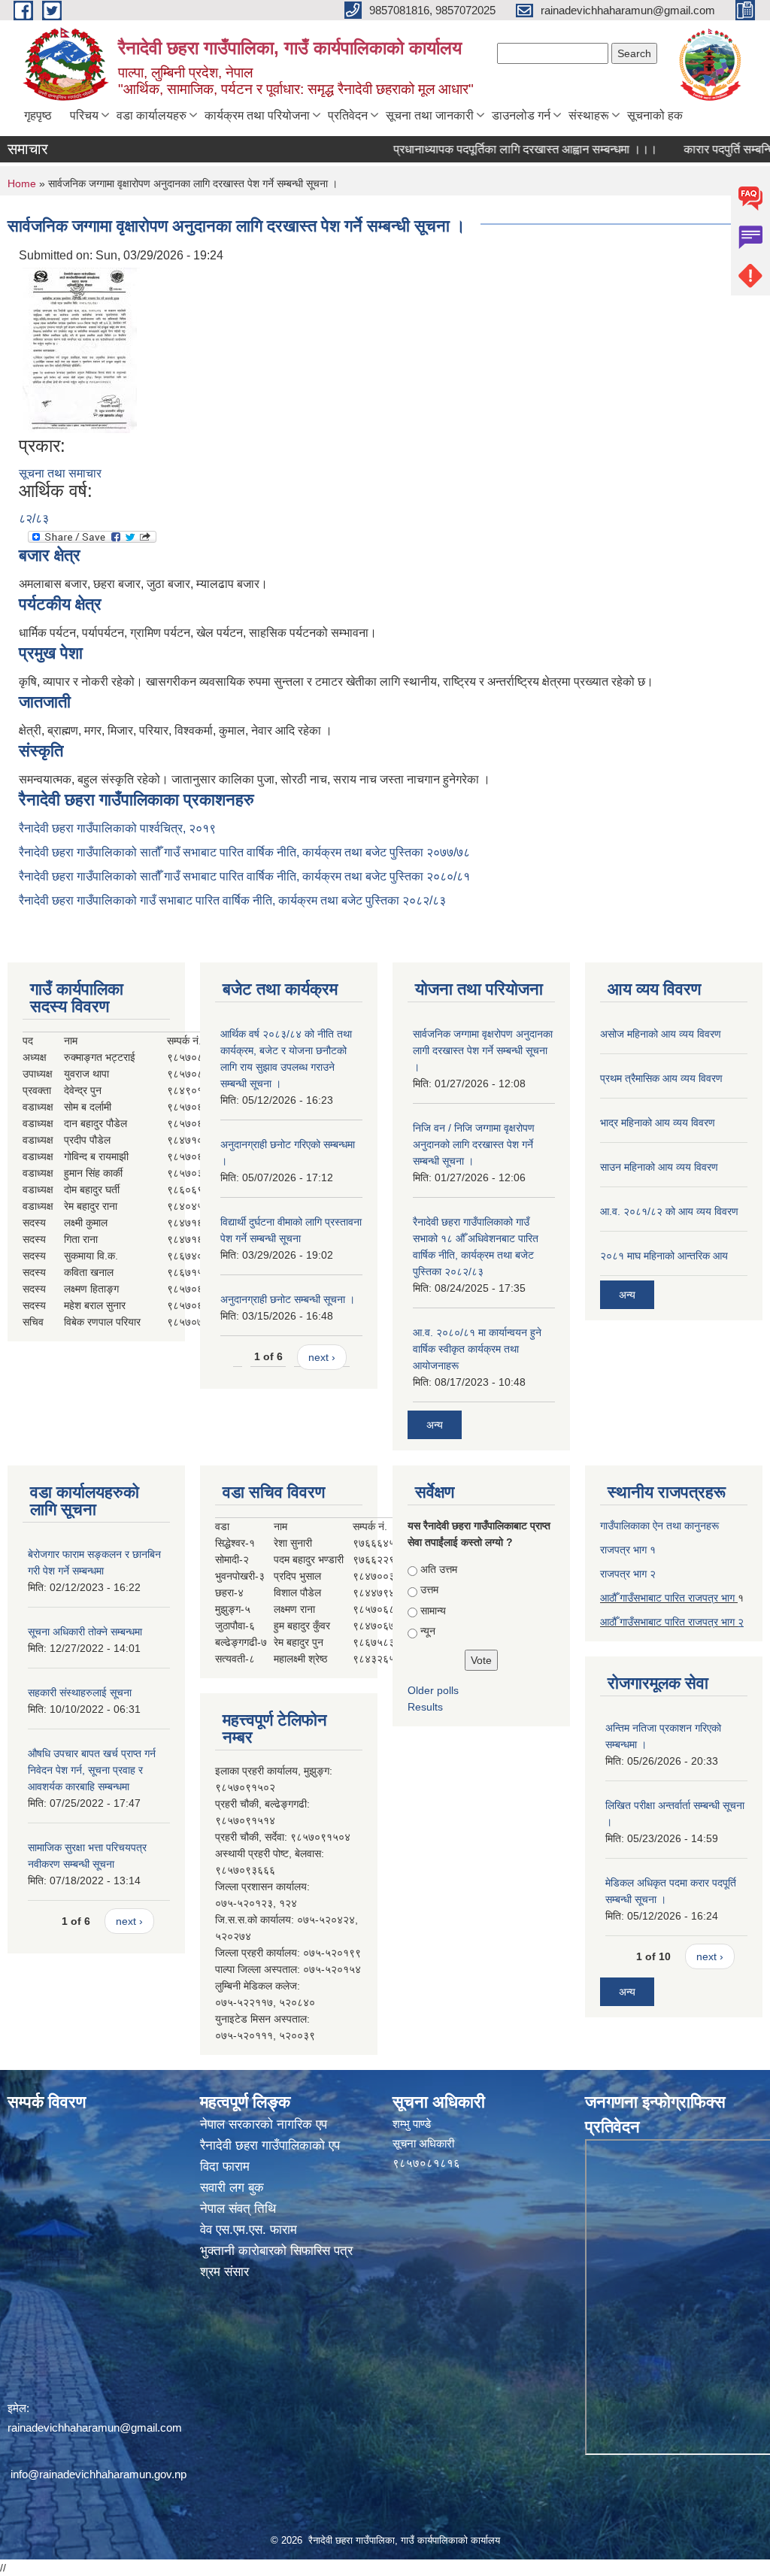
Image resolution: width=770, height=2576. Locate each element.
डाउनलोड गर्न (521, 115)
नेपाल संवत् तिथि (238, 2209)
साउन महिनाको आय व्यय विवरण (659, 1167)
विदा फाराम (225, 2167)
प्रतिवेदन (348, 115)
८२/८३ (34, 518)
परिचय (84, 115)
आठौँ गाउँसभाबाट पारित (644, 1622)
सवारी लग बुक (232, 2188)
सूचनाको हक (655, 115)
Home (22, 183)
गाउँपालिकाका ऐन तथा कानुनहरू (659, 1526)
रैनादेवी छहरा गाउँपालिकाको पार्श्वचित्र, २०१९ (117, 828)
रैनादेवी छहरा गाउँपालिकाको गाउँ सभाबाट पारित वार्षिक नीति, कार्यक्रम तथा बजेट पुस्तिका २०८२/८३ (232, 900)
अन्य (435, 1425)
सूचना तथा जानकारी (430, 115)
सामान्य (433, 1611)
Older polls (433, 1690)
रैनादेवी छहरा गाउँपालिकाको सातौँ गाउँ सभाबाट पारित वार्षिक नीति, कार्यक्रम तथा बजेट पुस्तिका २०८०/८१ (244, 876)
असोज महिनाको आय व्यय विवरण (661, 1034)
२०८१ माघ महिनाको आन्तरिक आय (664, 1256)
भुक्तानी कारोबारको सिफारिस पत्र (276, 2251)
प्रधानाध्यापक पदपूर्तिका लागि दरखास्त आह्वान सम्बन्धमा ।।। (490, 149)
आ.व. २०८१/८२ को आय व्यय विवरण (669, 1211)
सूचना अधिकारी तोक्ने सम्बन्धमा (85, 1632)
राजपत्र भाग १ (628, 1550)
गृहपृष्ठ (38, 115)
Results (425, 1707)
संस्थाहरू (589, 115)
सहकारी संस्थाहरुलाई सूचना (80, 1693)
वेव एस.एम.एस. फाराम (249, 2230)
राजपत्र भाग (713, 1622)
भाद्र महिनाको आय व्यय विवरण (658, 1123)
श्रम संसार (224, 2272)
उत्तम (429, 1590)
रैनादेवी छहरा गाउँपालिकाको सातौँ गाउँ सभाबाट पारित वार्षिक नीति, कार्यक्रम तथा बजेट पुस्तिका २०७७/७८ (244, 852)
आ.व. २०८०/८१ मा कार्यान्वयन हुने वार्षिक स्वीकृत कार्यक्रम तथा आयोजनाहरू (477, 1349)
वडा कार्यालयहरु (152, 115)
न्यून (428, 1631)
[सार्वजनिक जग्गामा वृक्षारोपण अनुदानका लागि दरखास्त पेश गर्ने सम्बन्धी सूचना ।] (81, 349)
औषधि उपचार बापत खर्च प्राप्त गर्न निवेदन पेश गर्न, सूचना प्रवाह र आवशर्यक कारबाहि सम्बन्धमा (92, 1770)
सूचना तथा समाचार (60, 473)
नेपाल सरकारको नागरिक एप (264, 2124)
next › (322, 1357)
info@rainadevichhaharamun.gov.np (99, 2474)
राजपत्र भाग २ (628, 1574)
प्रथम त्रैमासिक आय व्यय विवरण (661, 1078)
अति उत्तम (439, 1569)
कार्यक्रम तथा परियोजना (257, 115)
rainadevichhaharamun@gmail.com (95, 2428)
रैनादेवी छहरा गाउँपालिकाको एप (270, 2146)
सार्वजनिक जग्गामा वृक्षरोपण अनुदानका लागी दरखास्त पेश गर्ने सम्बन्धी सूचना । (483, 1050)
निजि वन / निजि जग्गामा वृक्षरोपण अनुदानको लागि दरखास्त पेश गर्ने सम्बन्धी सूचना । (474, 1144)
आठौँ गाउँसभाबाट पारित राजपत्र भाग (669, 1598)
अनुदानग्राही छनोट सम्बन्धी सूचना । (288, 1299)
